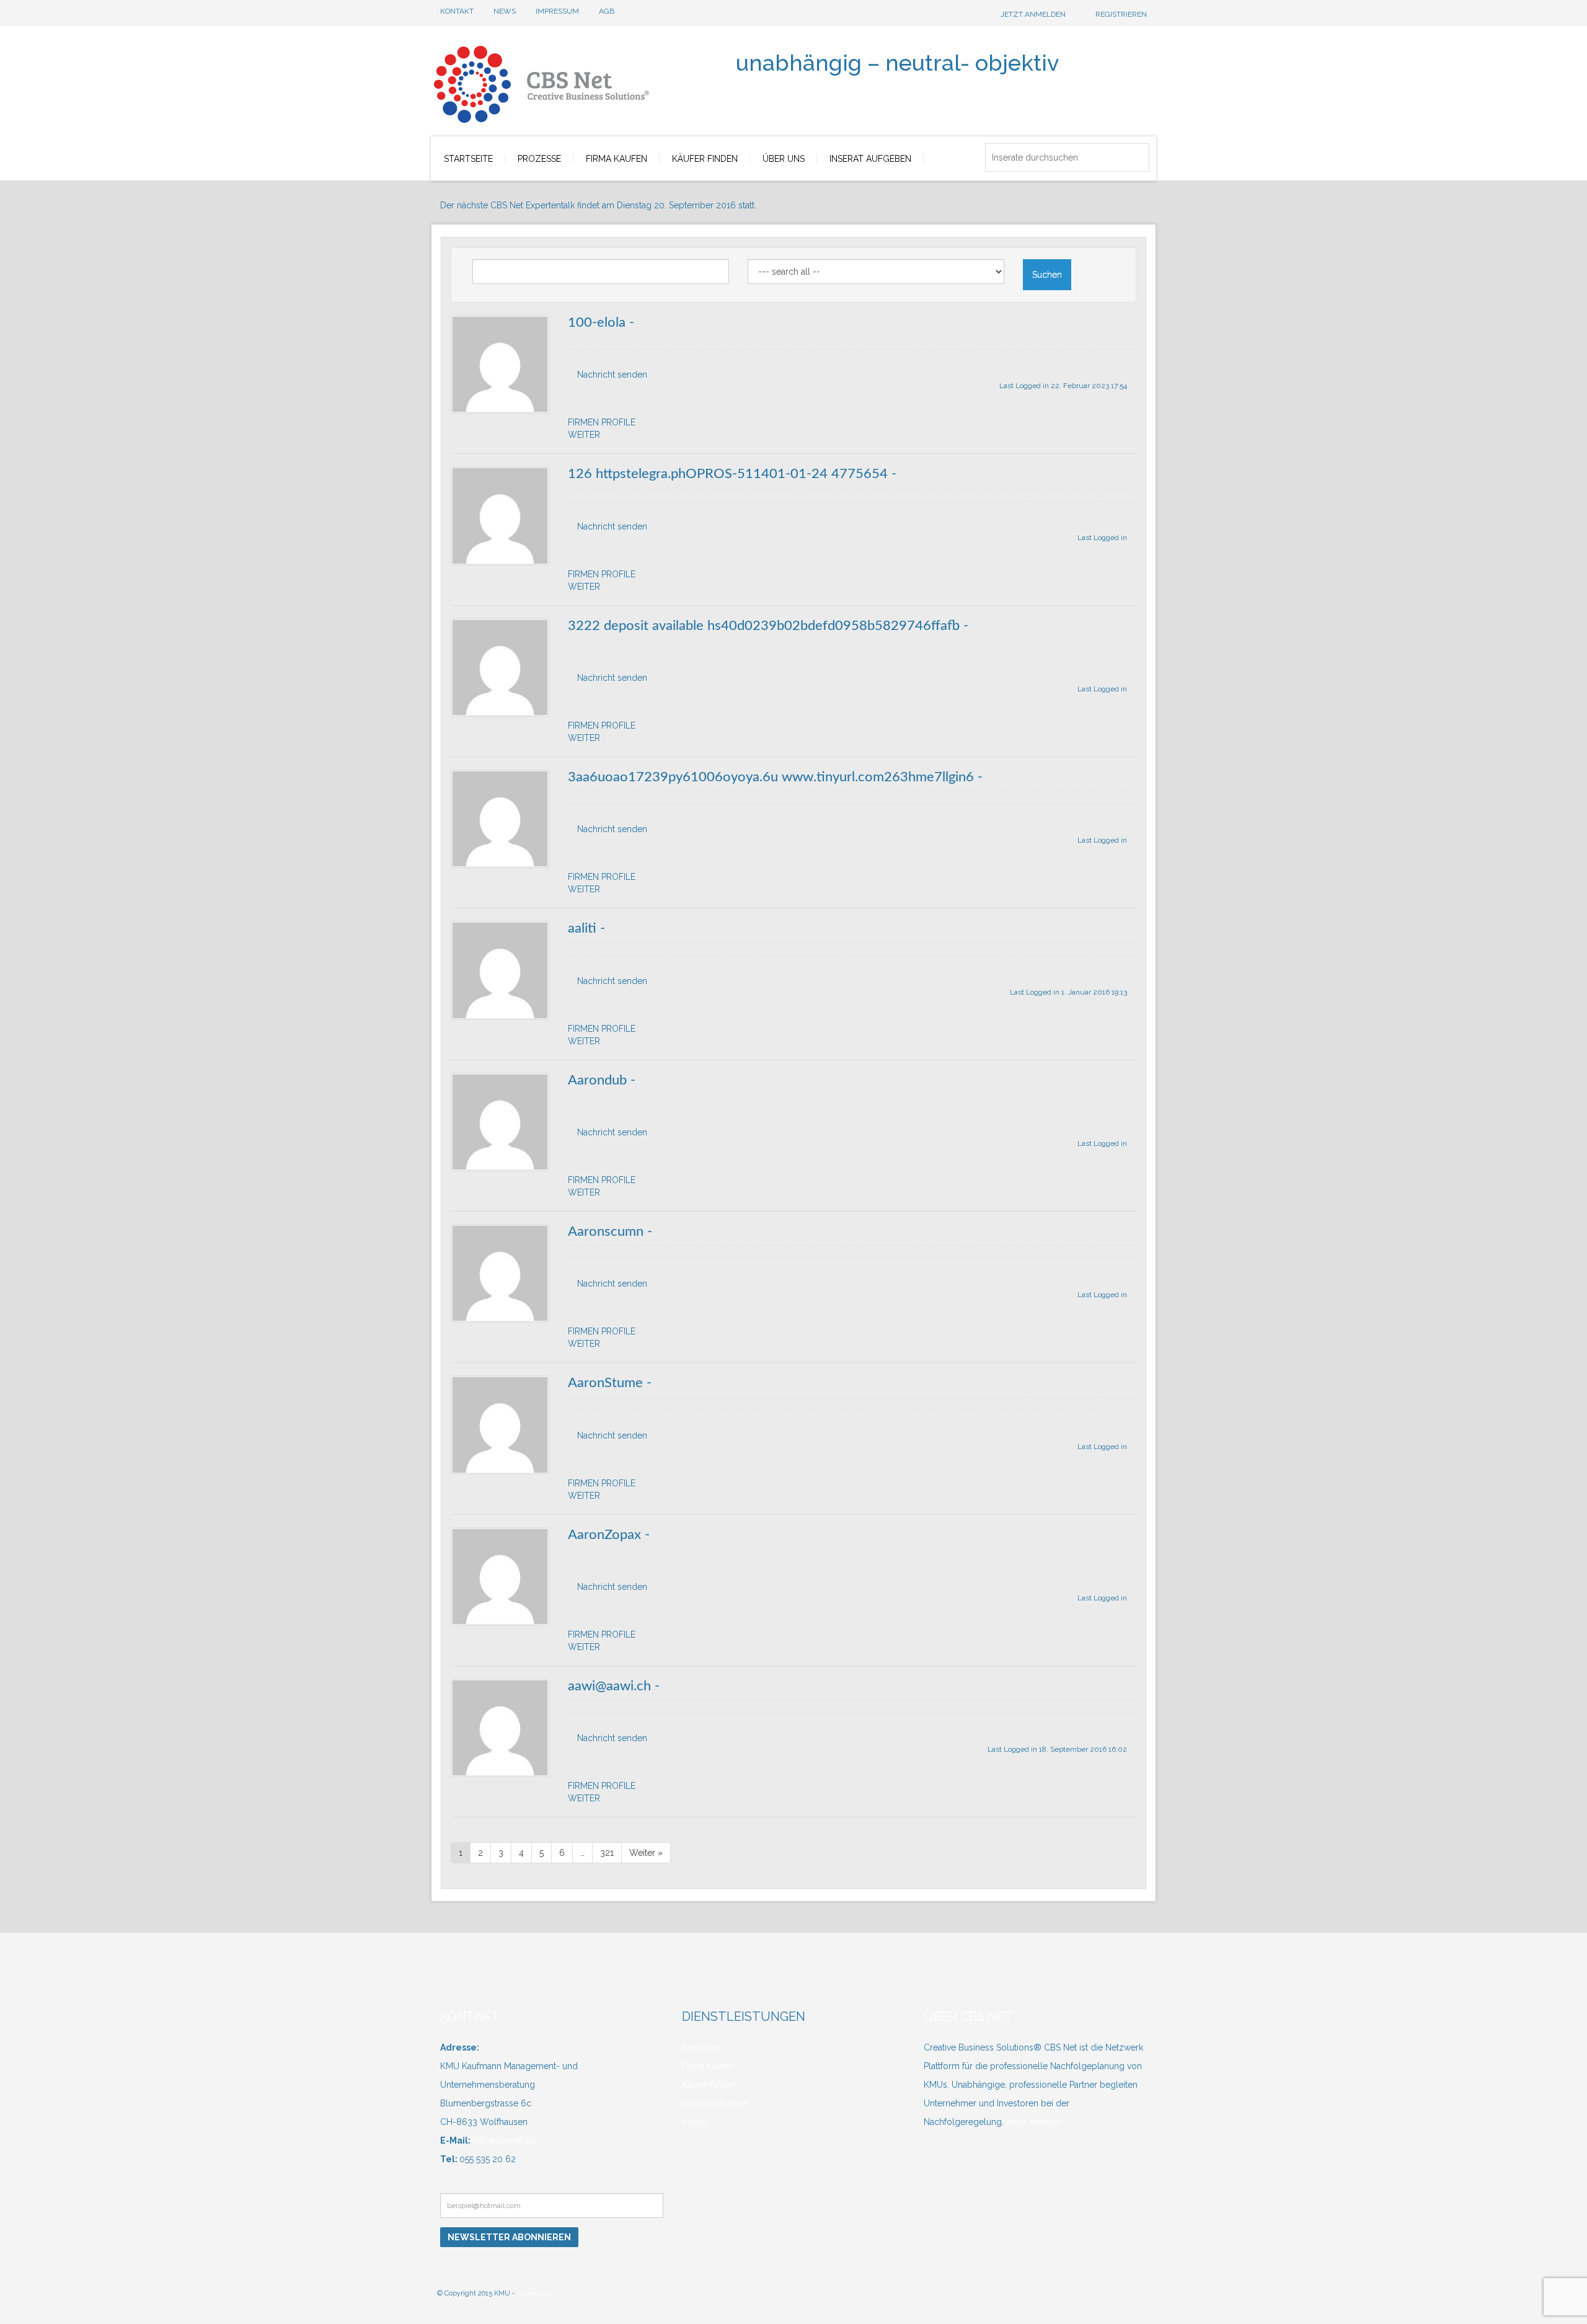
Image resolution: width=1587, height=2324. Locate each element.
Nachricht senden (612, 375)
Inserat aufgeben (715, 2103)
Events (695, 2122)
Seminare (701, 2047)
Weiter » (646, 1853)
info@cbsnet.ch (503, 2140)
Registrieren (1121, 14)
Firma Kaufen (708, 2066)
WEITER (584, 435)
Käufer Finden (710, 2085)
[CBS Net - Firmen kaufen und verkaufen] (582, 78)
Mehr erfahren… (1036, 2122)
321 (607, 1853)
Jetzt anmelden (1033, 14)
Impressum (535, 2293)
